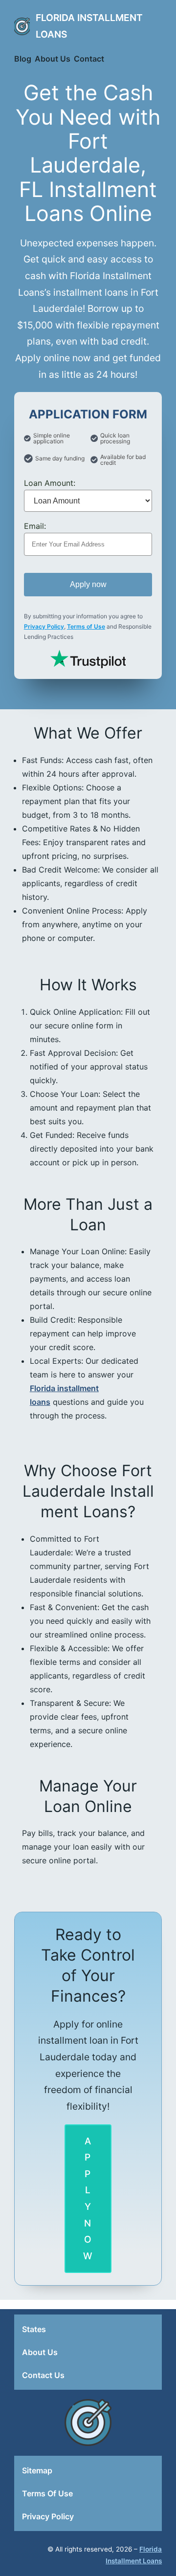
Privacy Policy (44, 626)
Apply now (88, 584)
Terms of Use (86, 626)
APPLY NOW (88, 2198)
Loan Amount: (50, 483)
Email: (35, 526)
